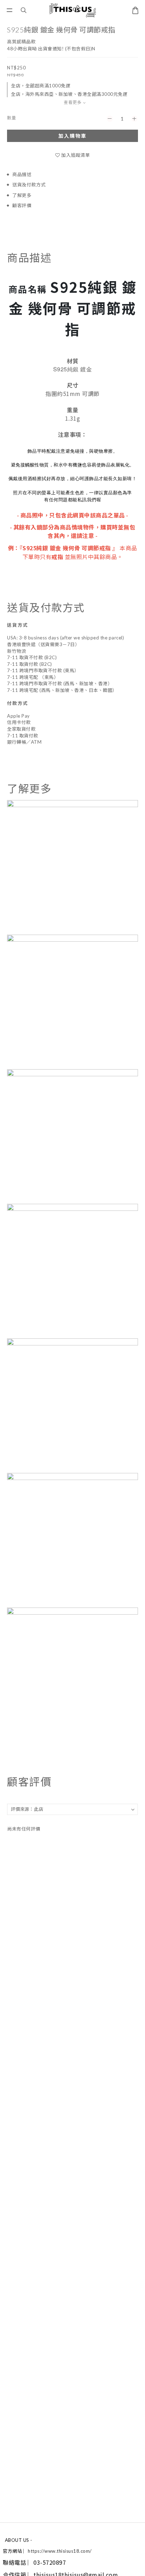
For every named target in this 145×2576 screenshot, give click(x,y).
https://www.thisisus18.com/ (60, 2551)
